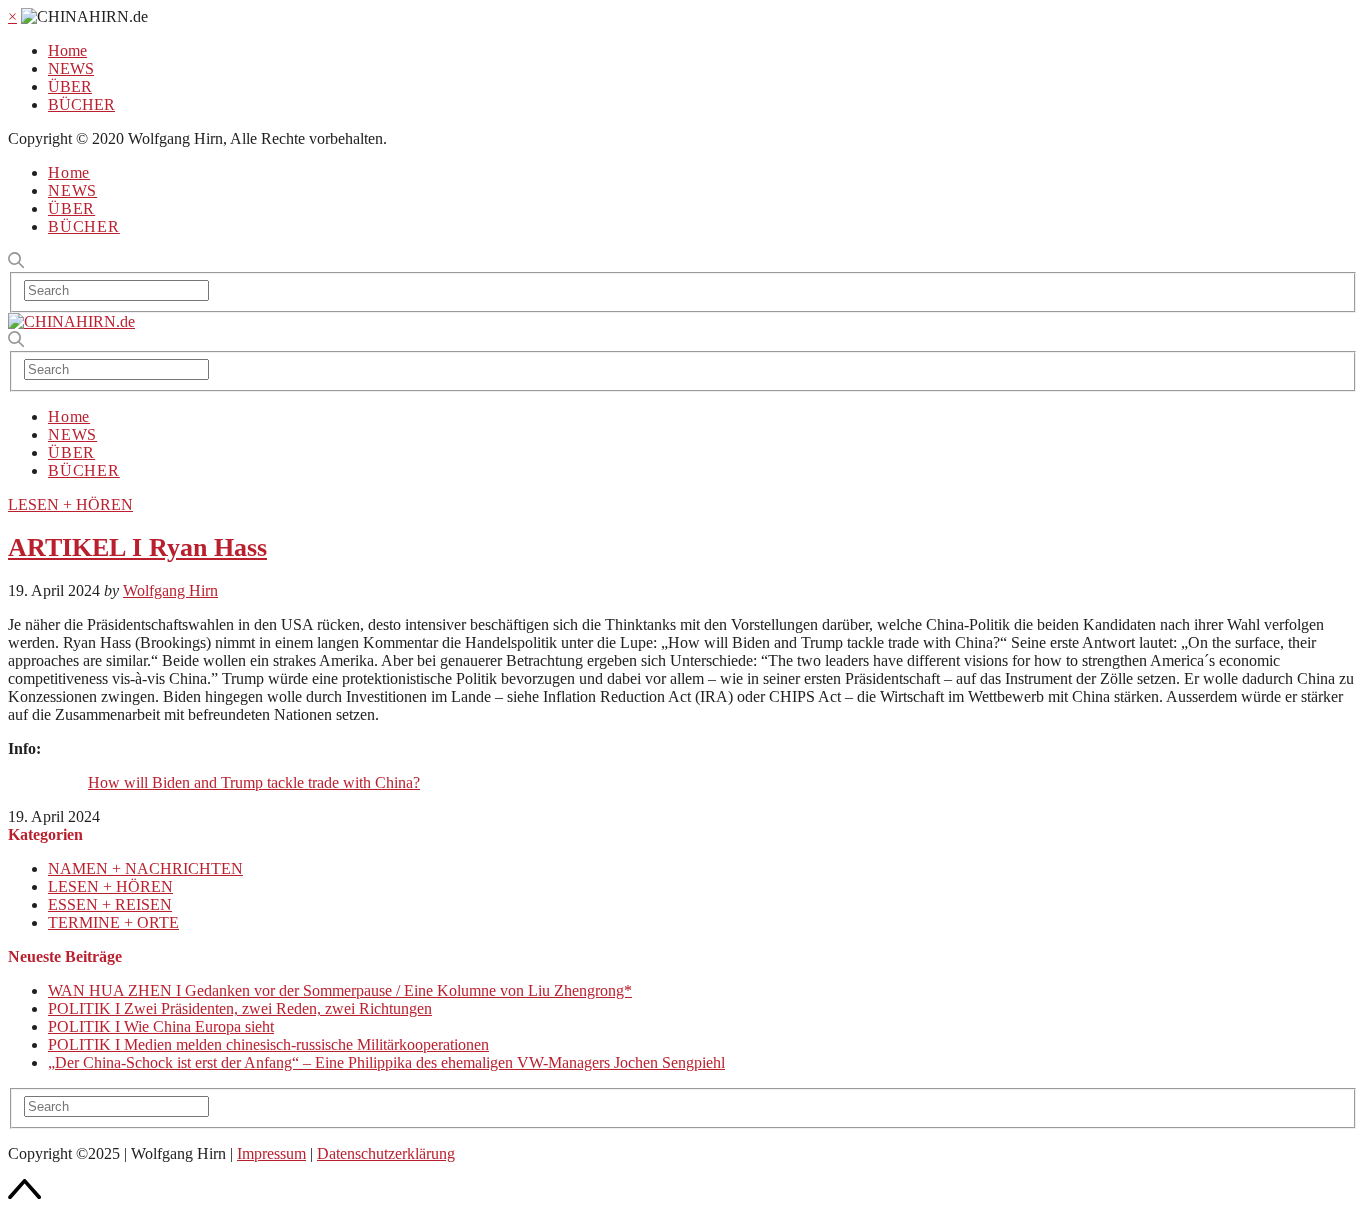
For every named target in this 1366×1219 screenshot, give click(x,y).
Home (67, 50)
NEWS (71, 68)
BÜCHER (81, 104)
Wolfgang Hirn (170, 590)
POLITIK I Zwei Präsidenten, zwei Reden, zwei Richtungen (240, 1008)
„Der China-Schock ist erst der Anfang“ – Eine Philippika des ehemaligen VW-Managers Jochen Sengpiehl (386, 1062)
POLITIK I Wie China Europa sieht (161, 1026)
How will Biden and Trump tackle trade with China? (254, 782)
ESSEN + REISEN (110, 904)
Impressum (271, 1153)
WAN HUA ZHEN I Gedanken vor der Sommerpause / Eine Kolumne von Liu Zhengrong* (340, 990)
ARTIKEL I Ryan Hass (137, 547)
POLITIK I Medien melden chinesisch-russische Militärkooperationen (268, 1044)
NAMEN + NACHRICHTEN (145, 868)
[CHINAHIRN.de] (71, 321)
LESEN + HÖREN (70, 504)
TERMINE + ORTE (113, 922)
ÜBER (70, 86)
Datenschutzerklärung (386, 1153)
